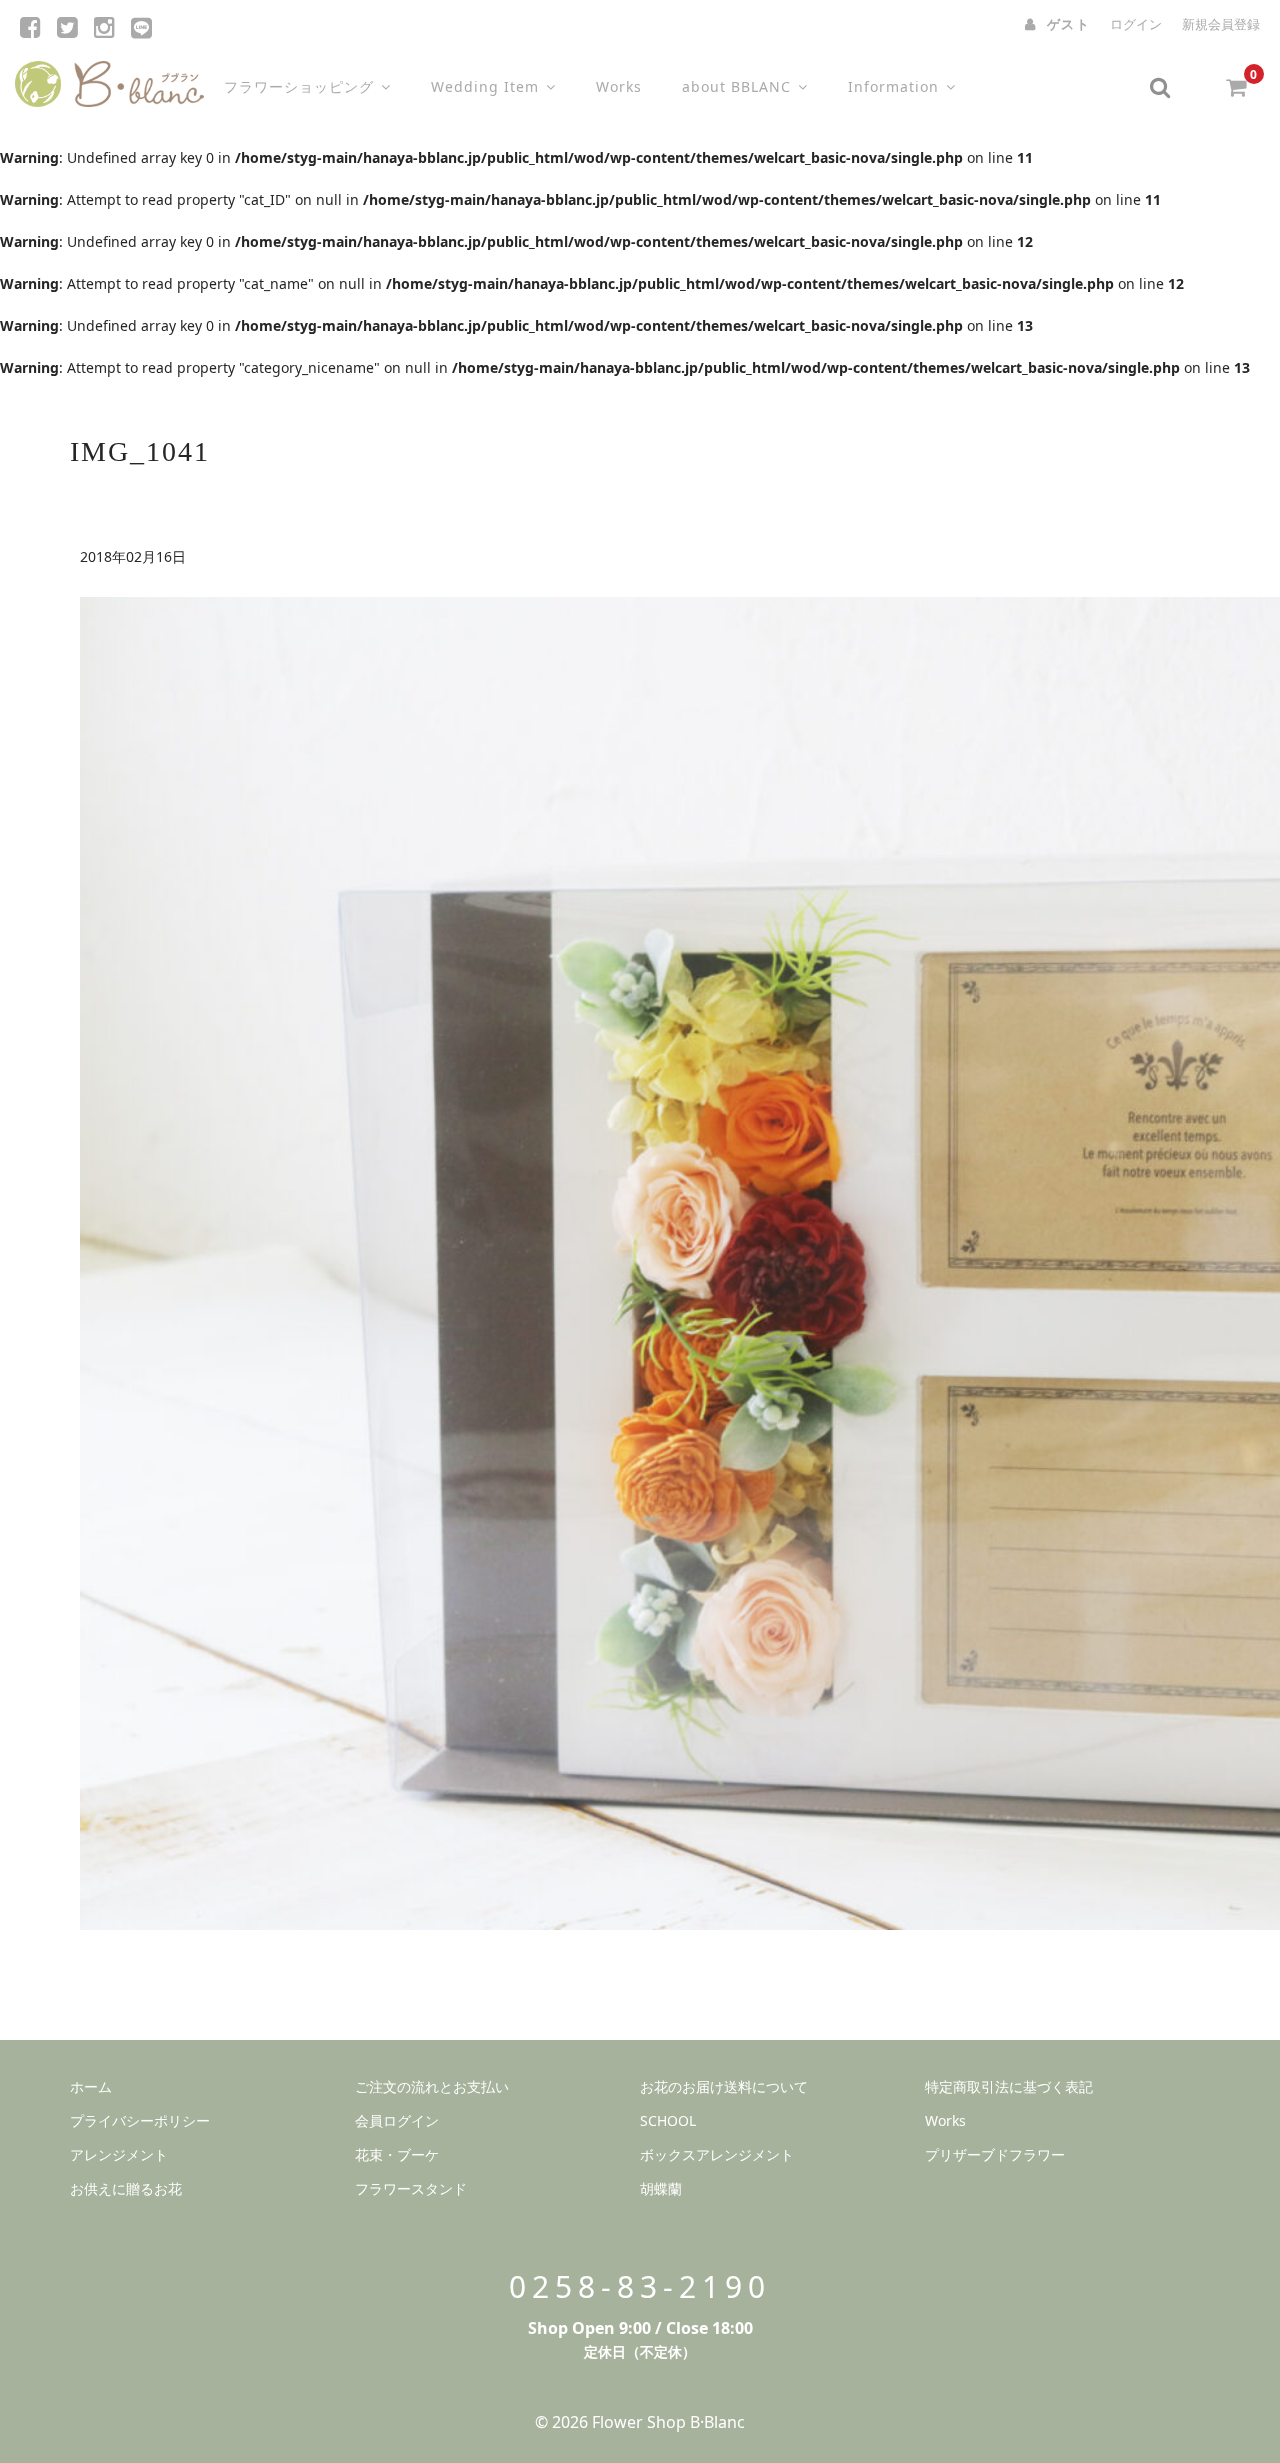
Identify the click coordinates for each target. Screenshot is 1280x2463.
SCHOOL (668, 2120)
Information (893, 86)
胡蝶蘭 (661, 2188)
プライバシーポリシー (140, 2120)
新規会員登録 (1221, 24)
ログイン (1136, 24)
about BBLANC (736, 86)
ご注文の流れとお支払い (432, 2086)
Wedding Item (485, 86)
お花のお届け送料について (724, 2086)
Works (619, 86)
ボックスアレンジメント (717, 2154)
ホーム (91, 2086)
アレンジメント (119, 2154)
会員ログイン (397, 2120)
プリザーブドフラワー (995, 2154)
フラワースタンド (411, 2188)
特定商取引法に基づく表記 (1009, 2086)
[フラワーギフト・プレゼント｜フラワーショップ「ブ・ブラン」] (109, 79)
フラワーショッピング (299, 86)
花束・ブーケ (397, 2154)
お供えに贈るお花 (126, 2188)
